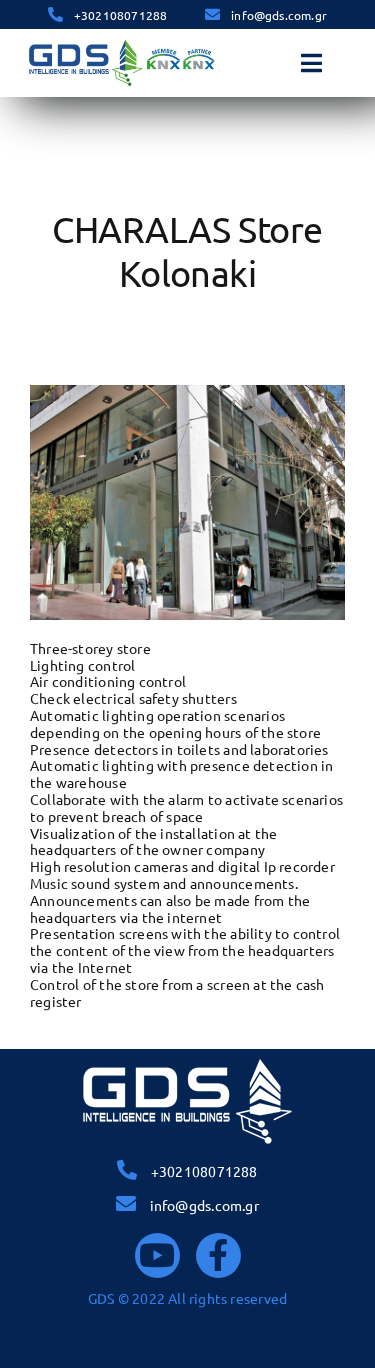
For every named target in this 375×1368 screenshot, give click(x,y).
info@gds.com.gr (279, 15)
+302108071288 (120, 15)
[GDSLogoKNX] (122, 44)
